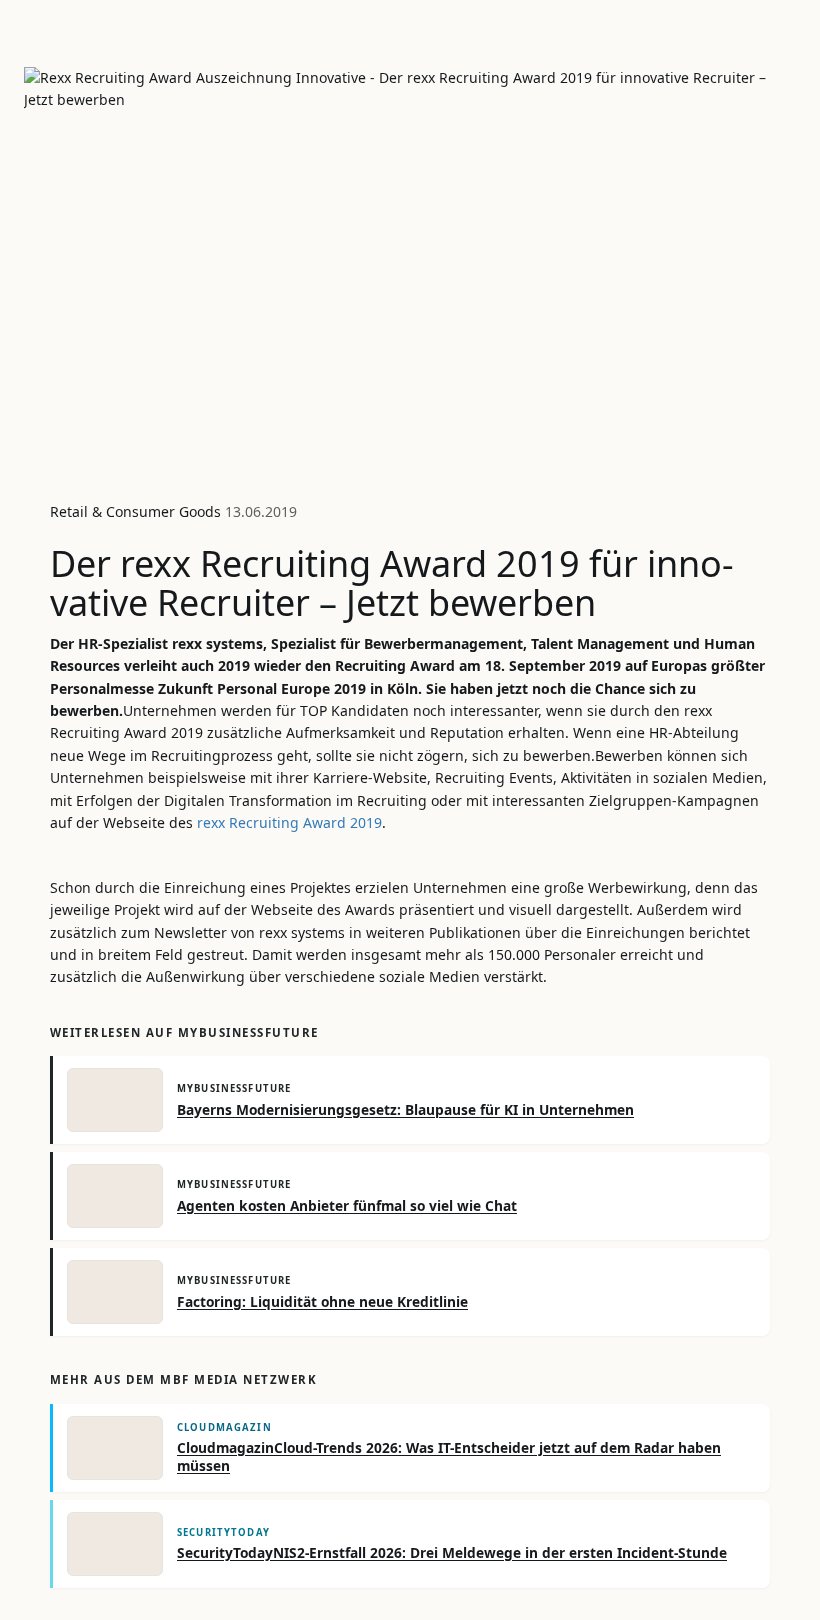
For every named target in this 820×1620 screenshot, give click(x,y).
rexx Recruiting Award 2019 (289, 822)
